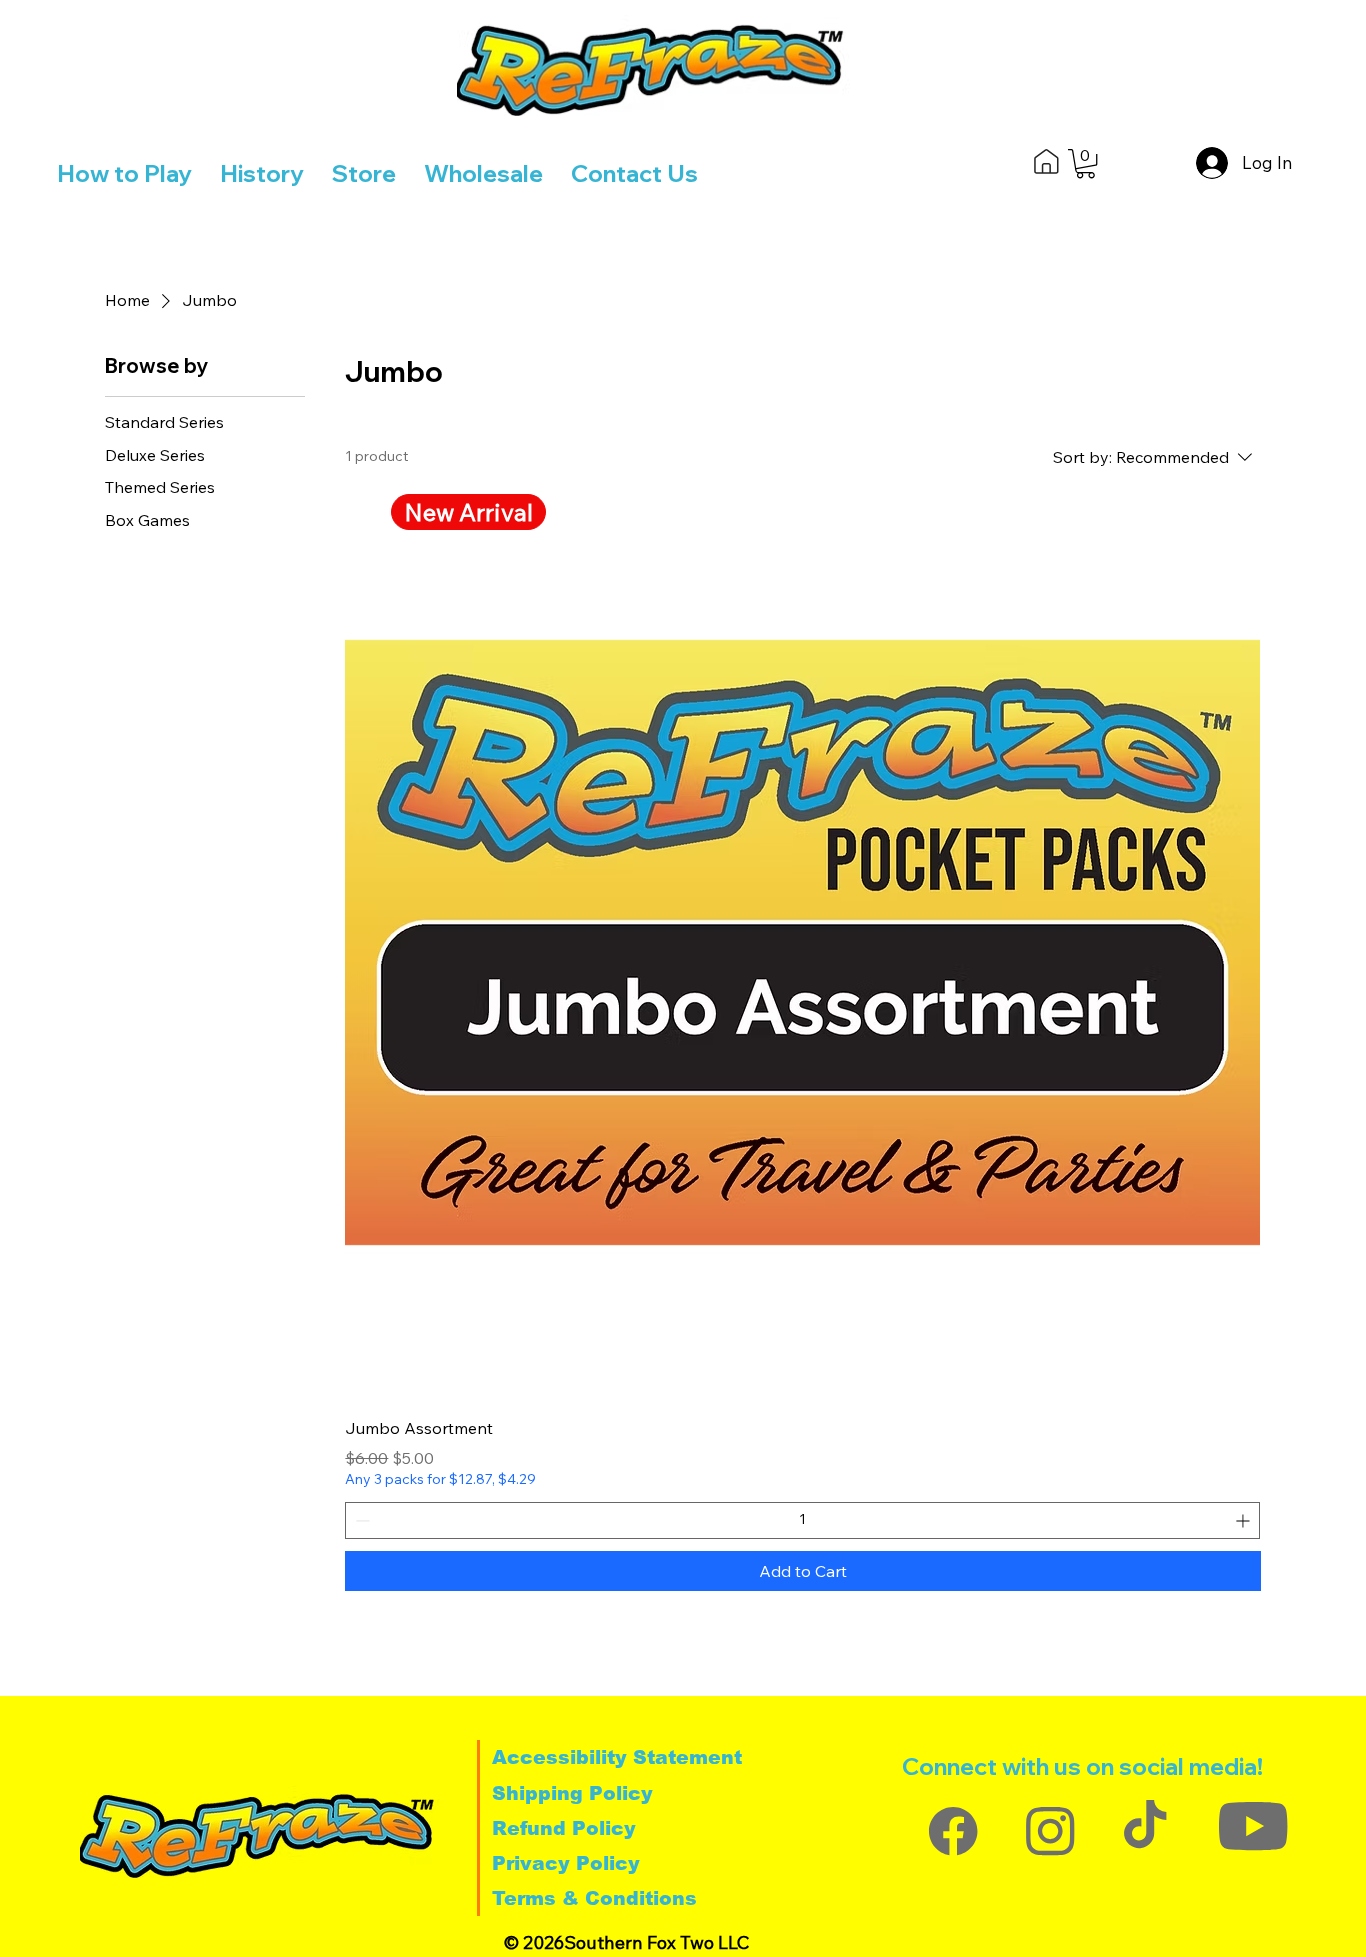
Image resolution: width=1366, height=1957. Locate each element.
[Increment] (1244, 1520)
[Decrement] (360, 1520)
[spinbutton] (802, 1520)
